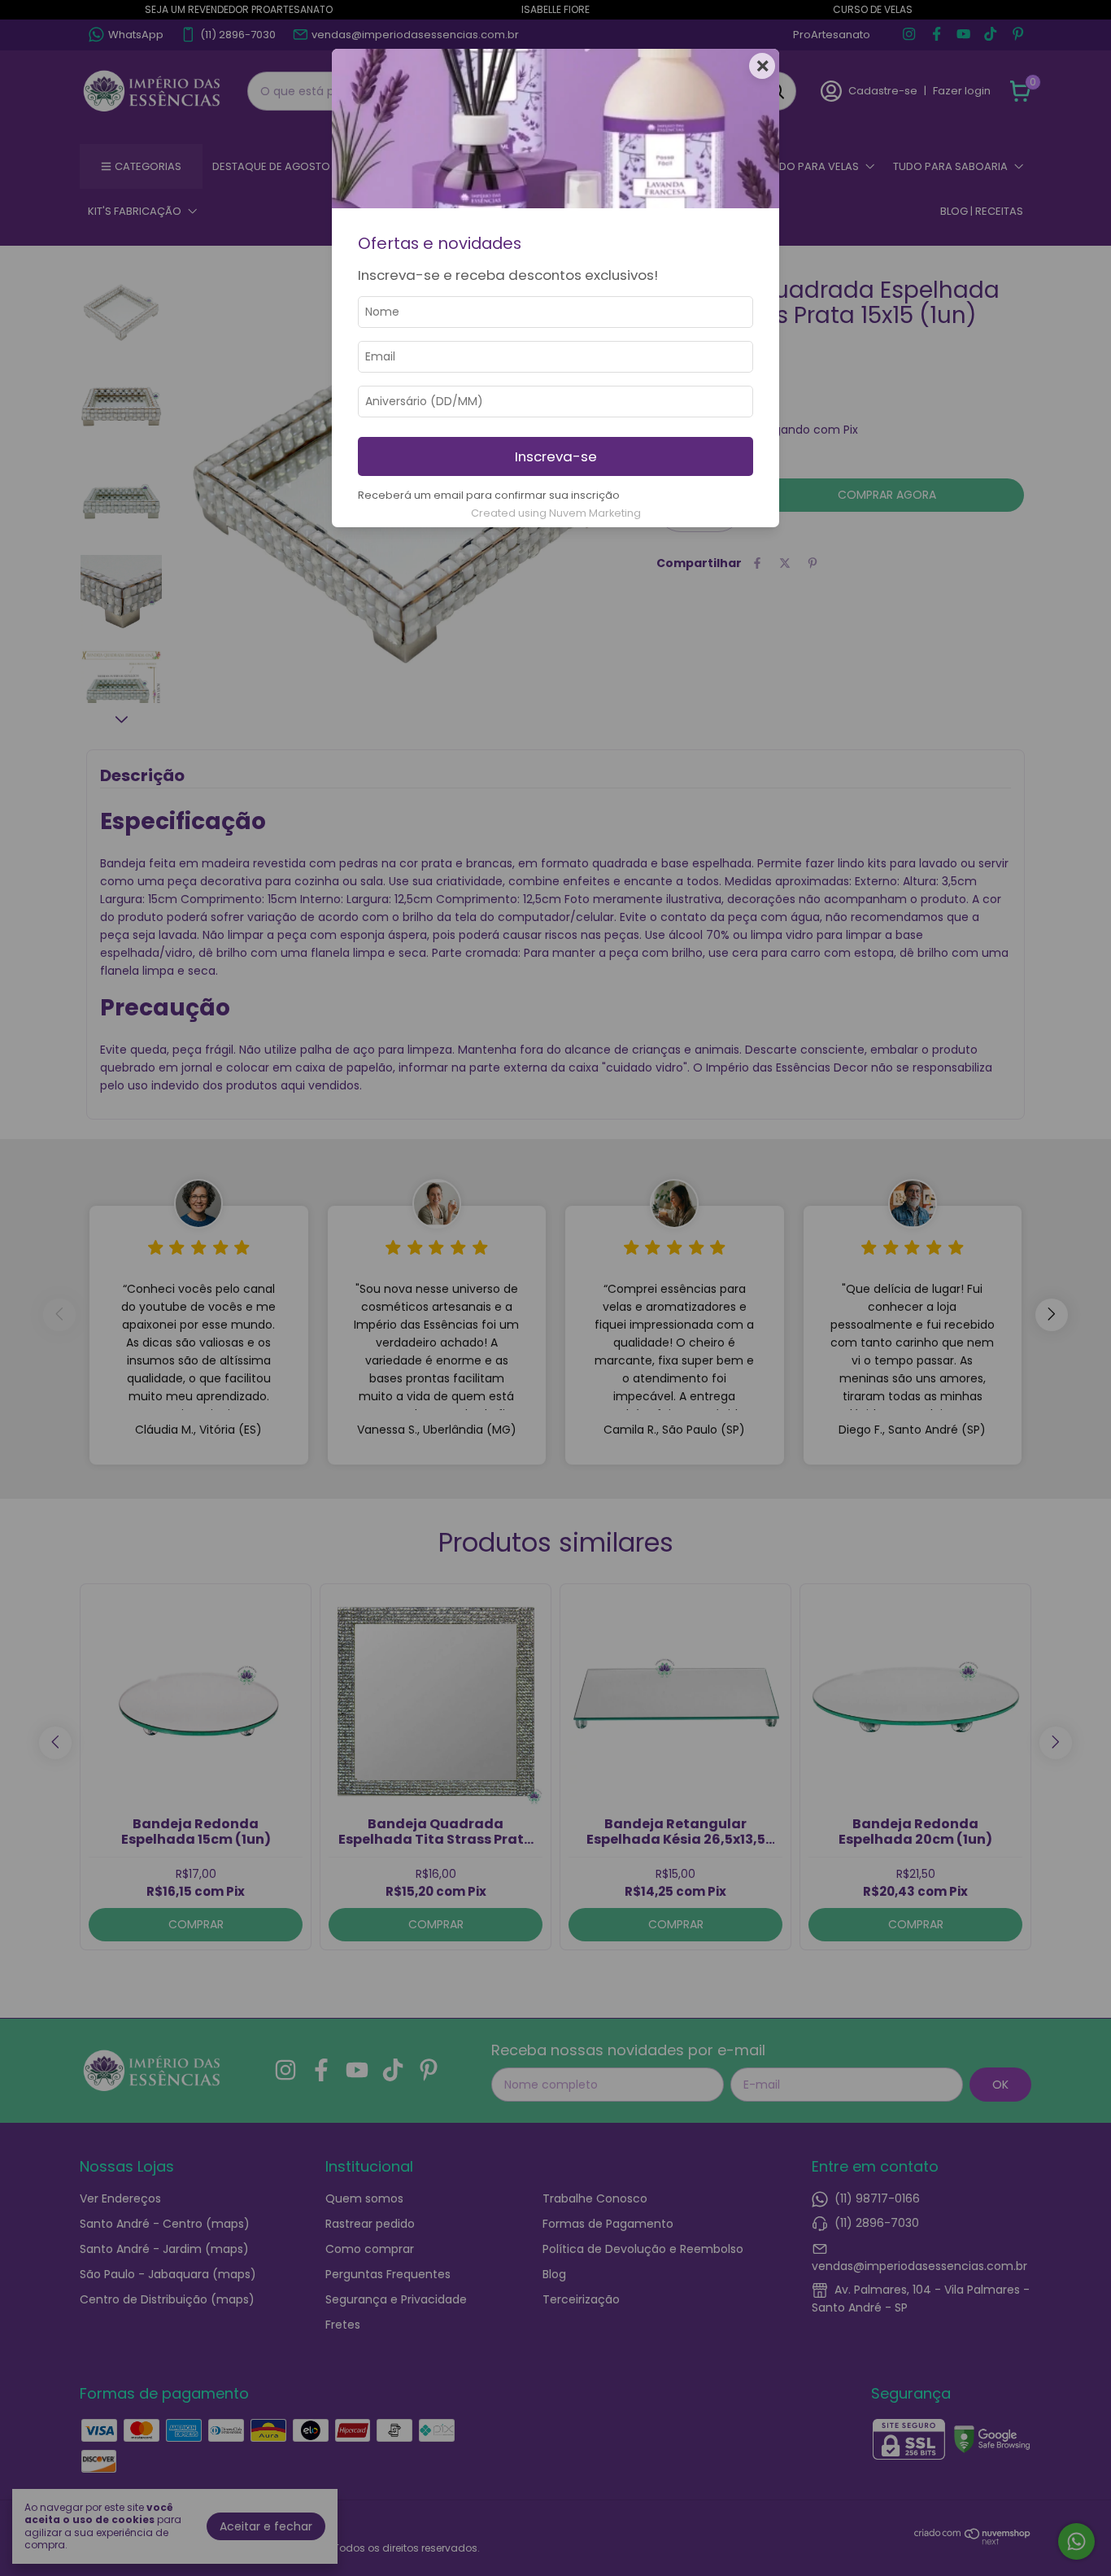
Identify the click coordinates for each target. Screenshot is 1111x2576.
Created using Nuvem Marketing (556, 513)
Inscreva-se (556, 456)
